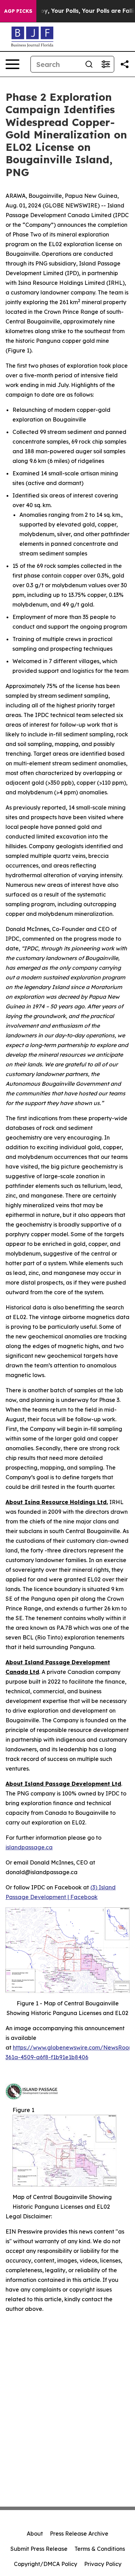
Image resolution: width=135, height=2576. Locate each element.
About (35, 2534)
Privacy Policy (103, 2564)
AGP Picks (18, 11)
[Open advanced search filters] (106, 64)
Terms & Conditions (100, 2549)
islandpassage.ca (29, 1847)
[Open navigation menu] (12, 64)
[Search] (89, 64)
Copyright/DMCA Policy (46, 2564)
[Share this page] (125, 64)
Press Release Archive (79, 2534)
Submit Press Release (39, 2549)
